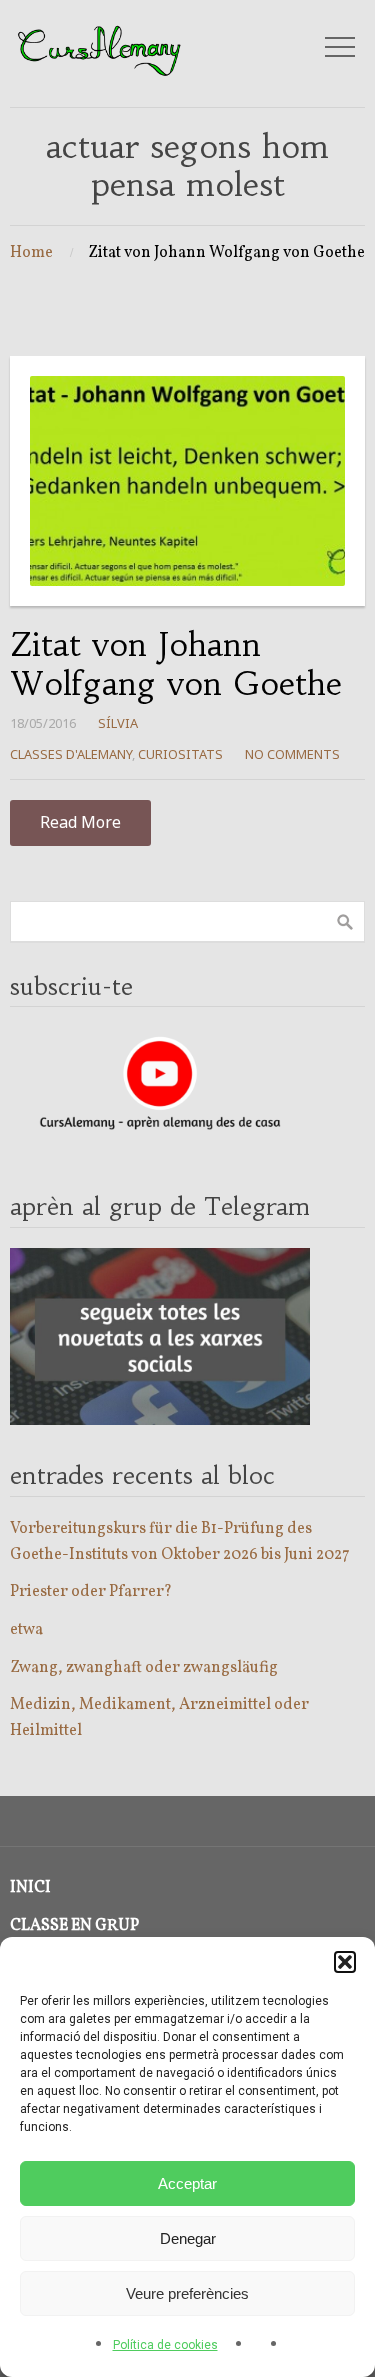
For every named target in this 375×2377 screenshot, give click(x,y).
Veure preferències (187, 2293)
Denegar (188, 2238)
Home (31, 253)
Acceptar (187, 2183)
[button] (345, 1962)
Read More (80, 822)
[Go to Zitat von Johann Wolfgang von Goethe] (187, 481)
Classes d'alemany (71, 754)
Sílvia (118, 723)
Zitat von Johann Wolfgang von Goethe (176, 664)
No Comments (292, 754)
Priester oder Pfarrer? (91, 1592)
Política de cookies (165, 2345)
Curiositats (180, 754)
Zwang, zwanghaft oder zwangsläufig (144, 1668)
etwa (26, 1630)
